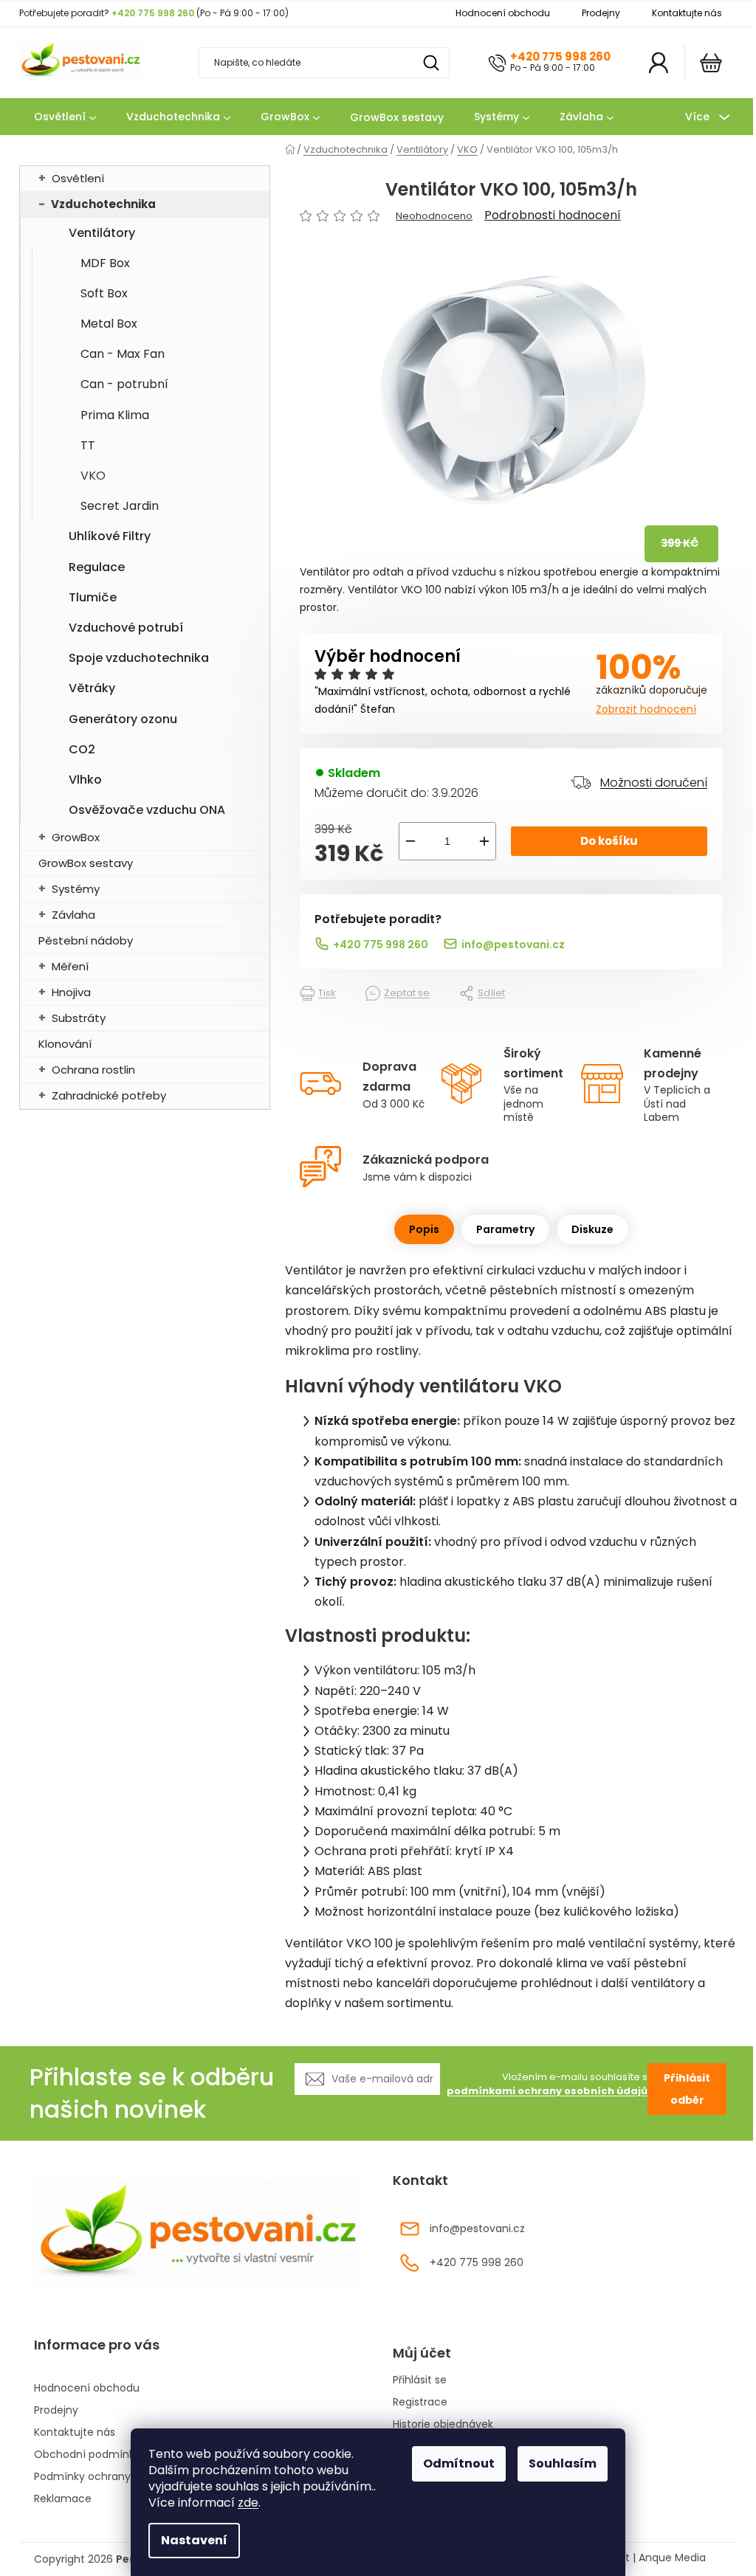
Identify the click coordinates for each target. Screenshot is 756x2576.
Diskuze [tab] (592, 1229)
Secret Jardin (120, 506)
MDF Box (105, 263)
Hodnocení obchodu (503, 13)
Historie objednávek (443, 2424)
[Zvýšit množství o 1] (484, 841)
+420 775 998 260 (560, 56)
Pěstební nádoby (86, 940)
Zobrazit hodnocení (646, 709)
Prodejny (601, 13)
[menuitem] (65, 117)
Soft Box (104, 293)
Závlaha (73, 915)
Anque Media (672, 2558)
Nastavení (194, 2540)
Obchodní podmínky (87, 2454)
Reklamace (63, 2499)
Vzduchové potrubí (126, 628)
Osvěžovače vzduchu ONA (147, 810)
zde (248, 2503)
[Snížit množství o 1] (410, 841)
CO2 (82, 749)
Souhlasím (563, 2463)
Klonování (65, 1044)
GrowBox (76, 837)
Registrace (420, 2402)
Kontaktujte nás (687, 13)
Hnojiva (71, 992)
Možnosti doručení (654, 783)
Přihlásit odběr (687, 2089)
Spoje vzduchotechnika (139, 658)
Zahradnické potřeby (109, 1095)
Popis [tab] (424, 1229)
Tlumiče (93, 597)
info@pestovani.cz (513, 945)
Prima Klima (115, 415)
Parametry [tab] (505, 1229)
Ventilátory (102, 233)
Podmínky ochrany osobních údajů (124, 2476)
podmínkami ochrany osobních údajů (547, 2091)
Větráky (92, 688)
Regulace (97, 567)
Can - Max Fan (123, 354)
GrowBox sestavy (86, 863)
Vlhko (85, 780)
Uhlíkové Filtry (110, 536)
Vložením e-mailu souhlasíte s (547, 2084)
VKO (93, 476)
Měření (70, 966)
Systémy (76, 889)
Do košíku (609, 841)
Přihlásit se (420, 2380)
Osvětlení (78, 178)
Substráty (79, 1018)
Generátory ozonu (123, 719)
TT (88, 445)
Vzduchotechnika (103, 204)
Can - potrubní (124, 384)
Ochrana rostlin (93, 1070)
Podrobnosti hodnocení (553, 215)
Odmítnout (459, 2463)
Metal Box (109, 324)
